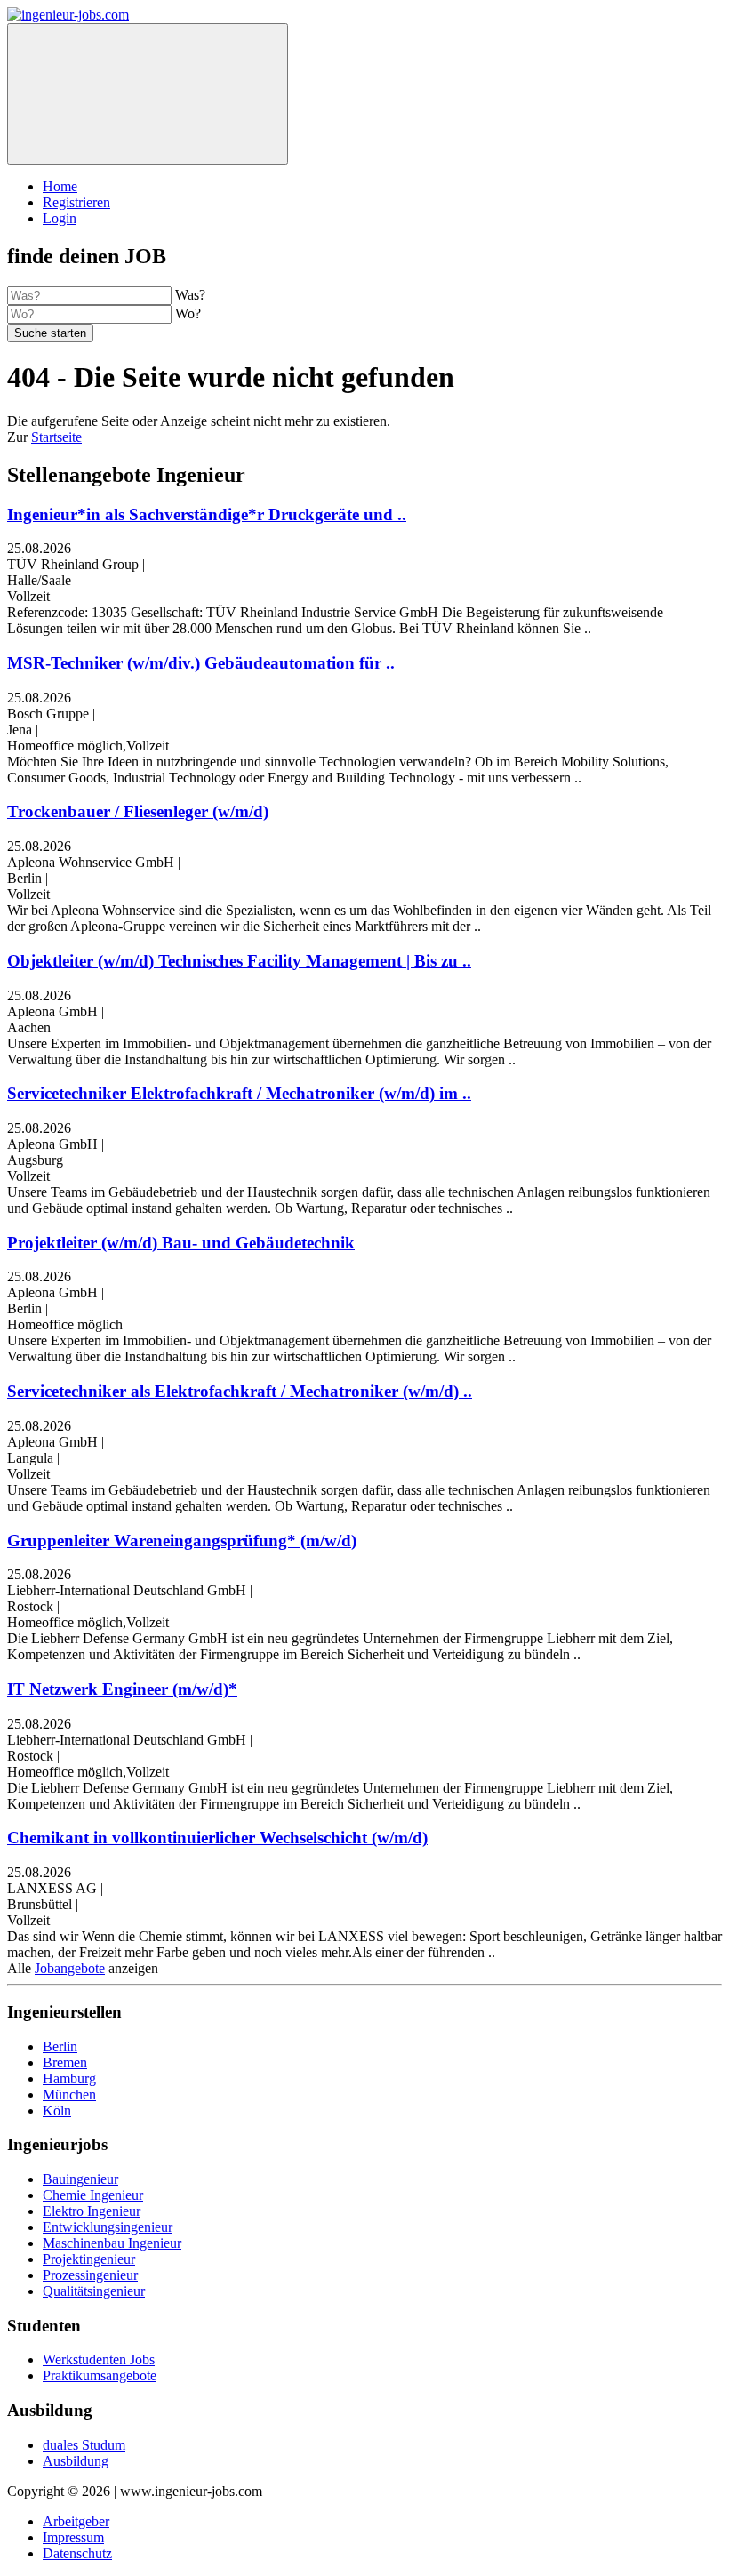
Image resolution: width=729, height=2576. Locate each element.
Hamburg (69, 2078)
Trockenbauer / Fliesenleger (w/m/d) (138, 811)
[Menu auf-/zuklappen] (148, 94)
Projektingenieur (89, 2259)
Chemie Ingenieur (93, 2195)
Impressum (73, 2537)
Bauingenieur (80, 2179)
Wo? (188, 313)
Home (60, 186)
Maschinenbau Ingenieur (112, 2243)
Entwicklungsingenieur (108, 2227)
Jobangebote (70, 1968)
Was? (190, 295)
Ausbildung (76, 2461)
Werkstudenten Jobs (99, 2359)
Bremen (65, 2062)
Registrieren (76, 202)
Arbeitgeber (76, 2521)
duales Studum (84, 2445)
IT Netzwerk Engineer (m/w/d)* (122, 1689)
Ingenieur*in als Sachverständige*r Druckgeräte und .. (207, 514)
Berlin (60, 2046)
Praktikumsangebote (100, 2375)
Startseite (56, 437)
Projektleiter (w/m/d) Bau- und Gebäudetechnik (181, 1243)
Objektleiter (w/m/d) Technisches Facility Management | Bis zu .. (239, 961)
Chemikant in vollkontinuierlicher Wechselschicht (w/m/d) (217, 1838)
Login (60, 218)
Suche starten (50, 333)
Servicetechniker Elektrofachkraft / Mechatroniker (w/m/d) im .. (239, 1093)
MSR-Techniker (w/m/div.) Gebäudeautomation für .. (201, 663)
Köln (57, 2111)
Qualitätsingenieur (94, 2291)
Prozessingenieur (90, 2275)
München (69, 2095)
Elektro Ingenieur (92, 2211)
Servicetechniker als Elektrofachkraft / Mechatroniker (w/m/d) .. (240, 1391)
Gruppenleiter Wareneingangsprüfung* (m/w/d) (182, 1541)
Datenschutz (77, 2553)
